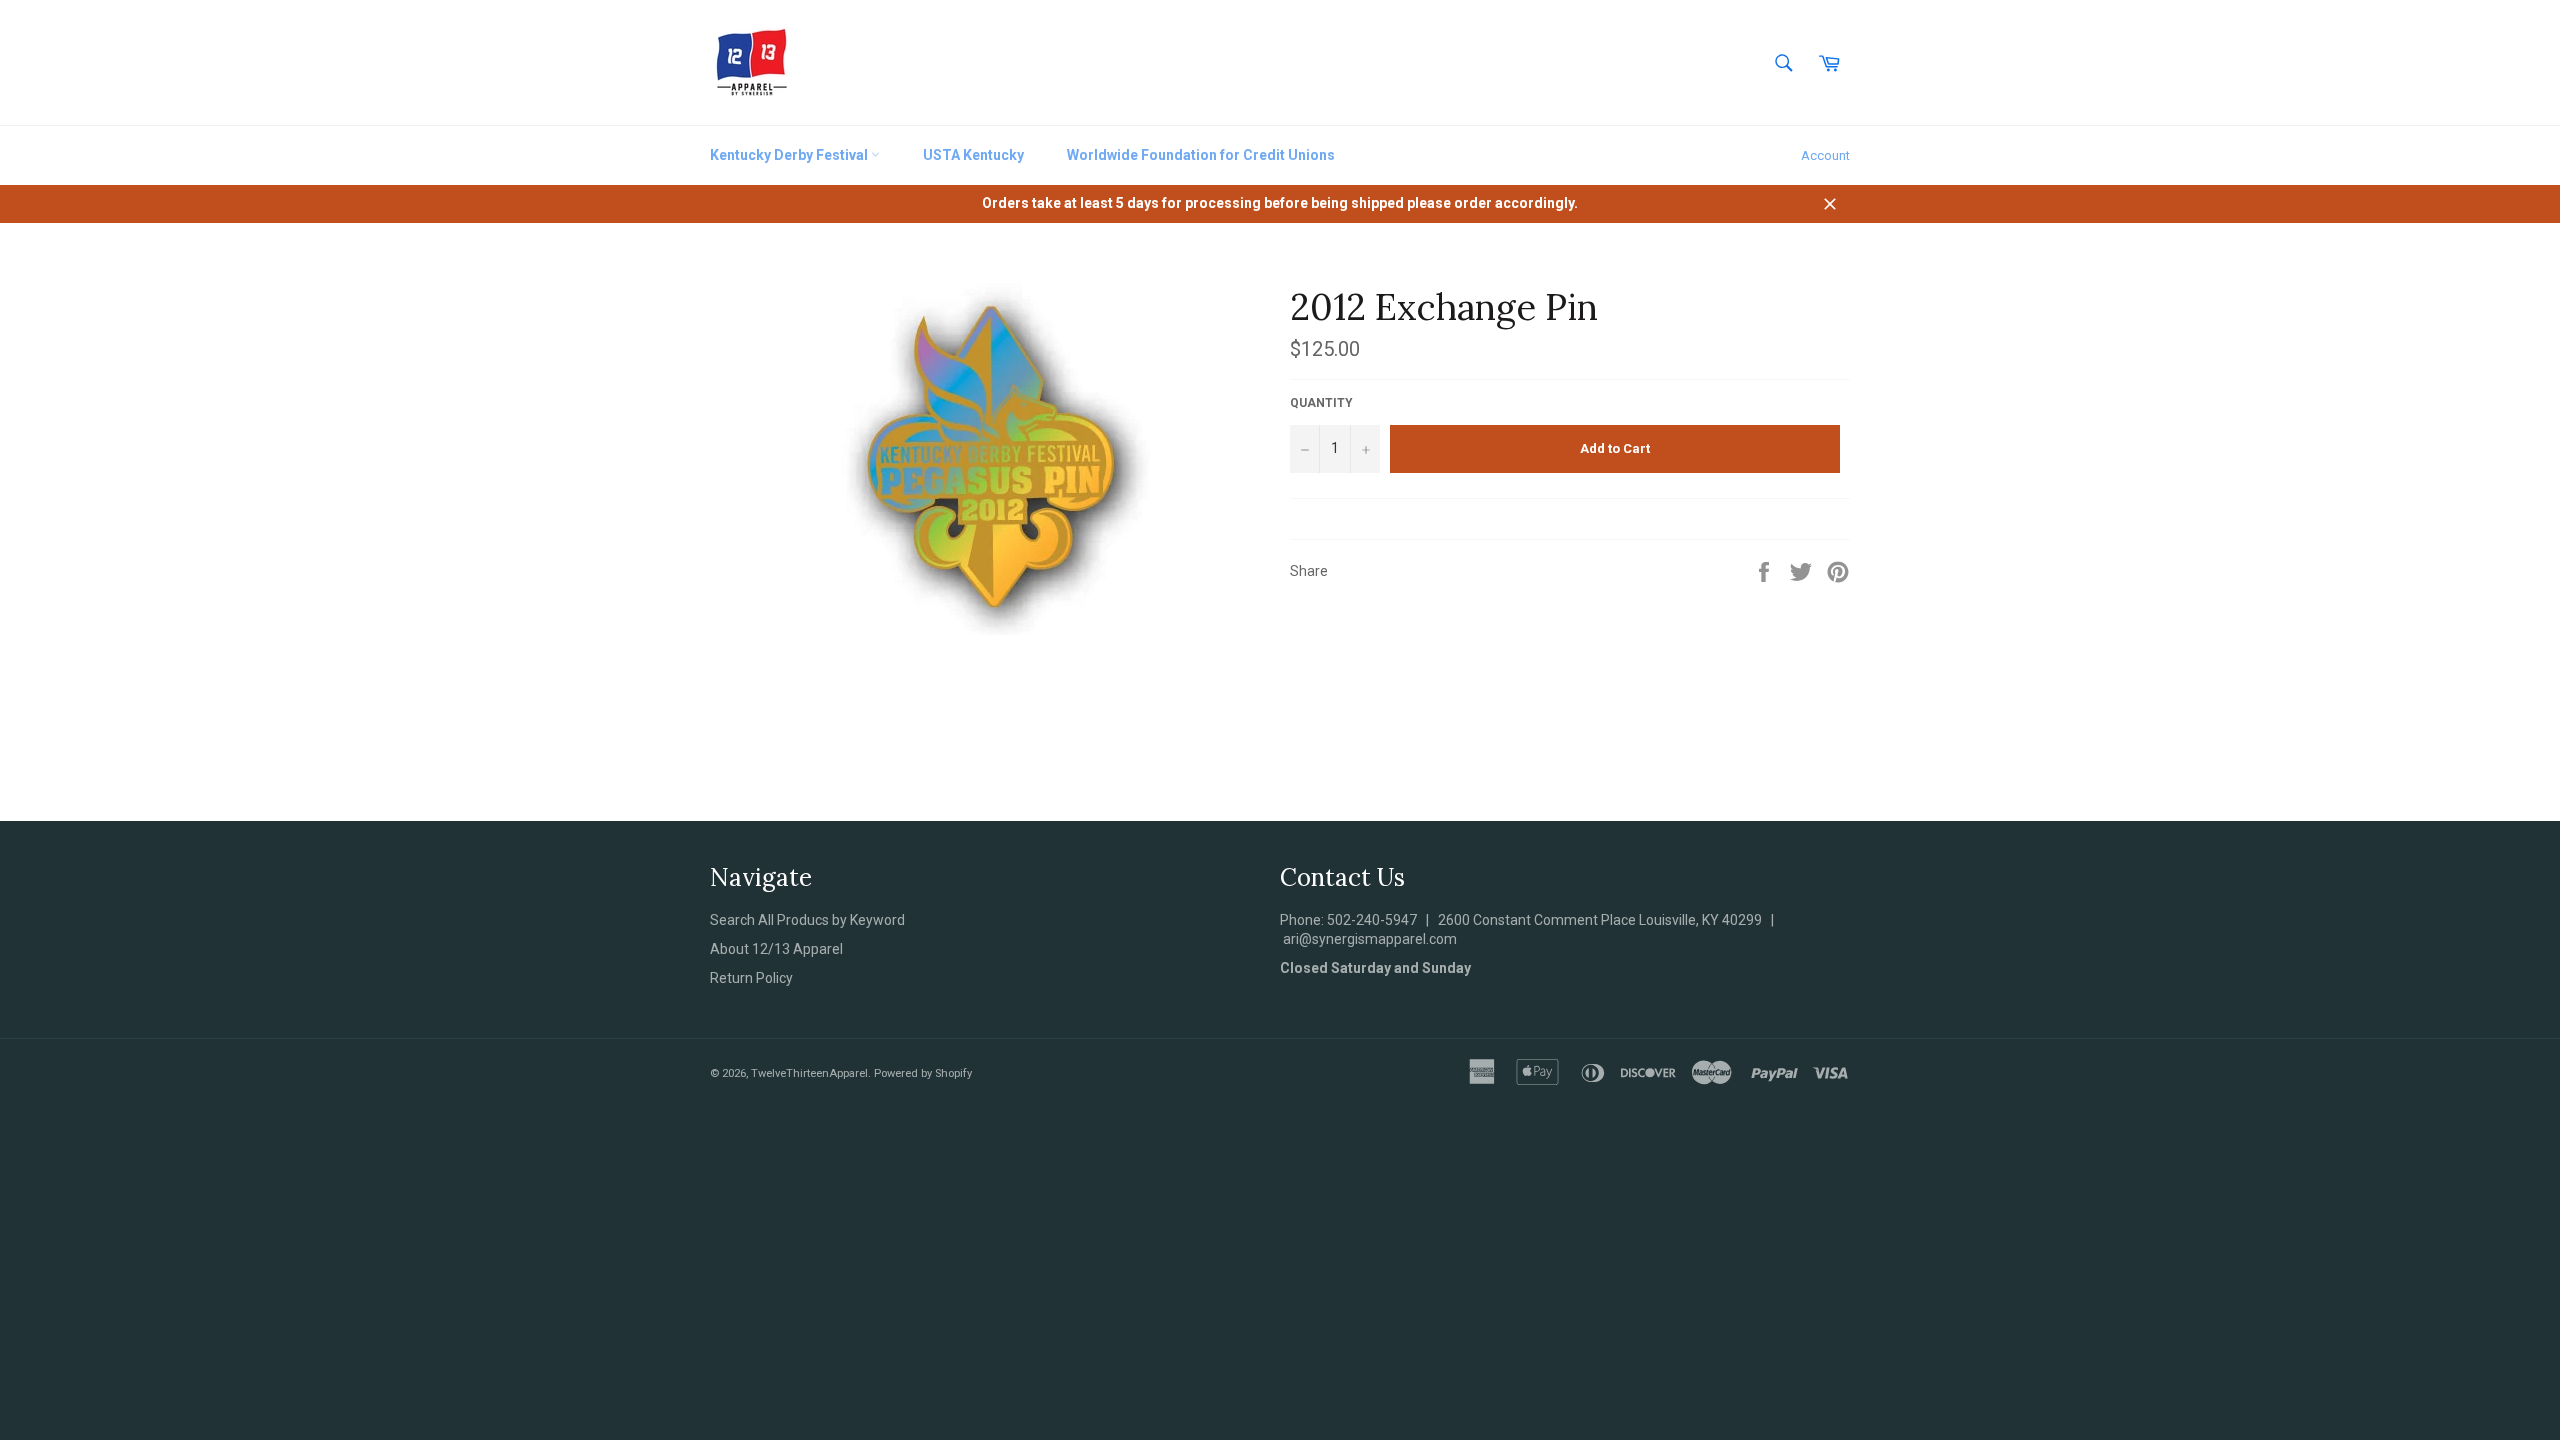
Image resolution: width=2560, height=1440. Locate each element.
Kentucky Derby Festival (790, 155)
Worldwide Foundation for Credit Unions (1201, 155)
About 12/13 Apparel (776, 949)
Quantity (1321, 403)
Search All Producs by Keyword (807, 920)
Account (1825, 155)
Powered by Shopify (923, 1073)
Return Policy (751, 978)
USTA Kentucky (973, 155)
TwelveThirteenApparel (809, 1073)
